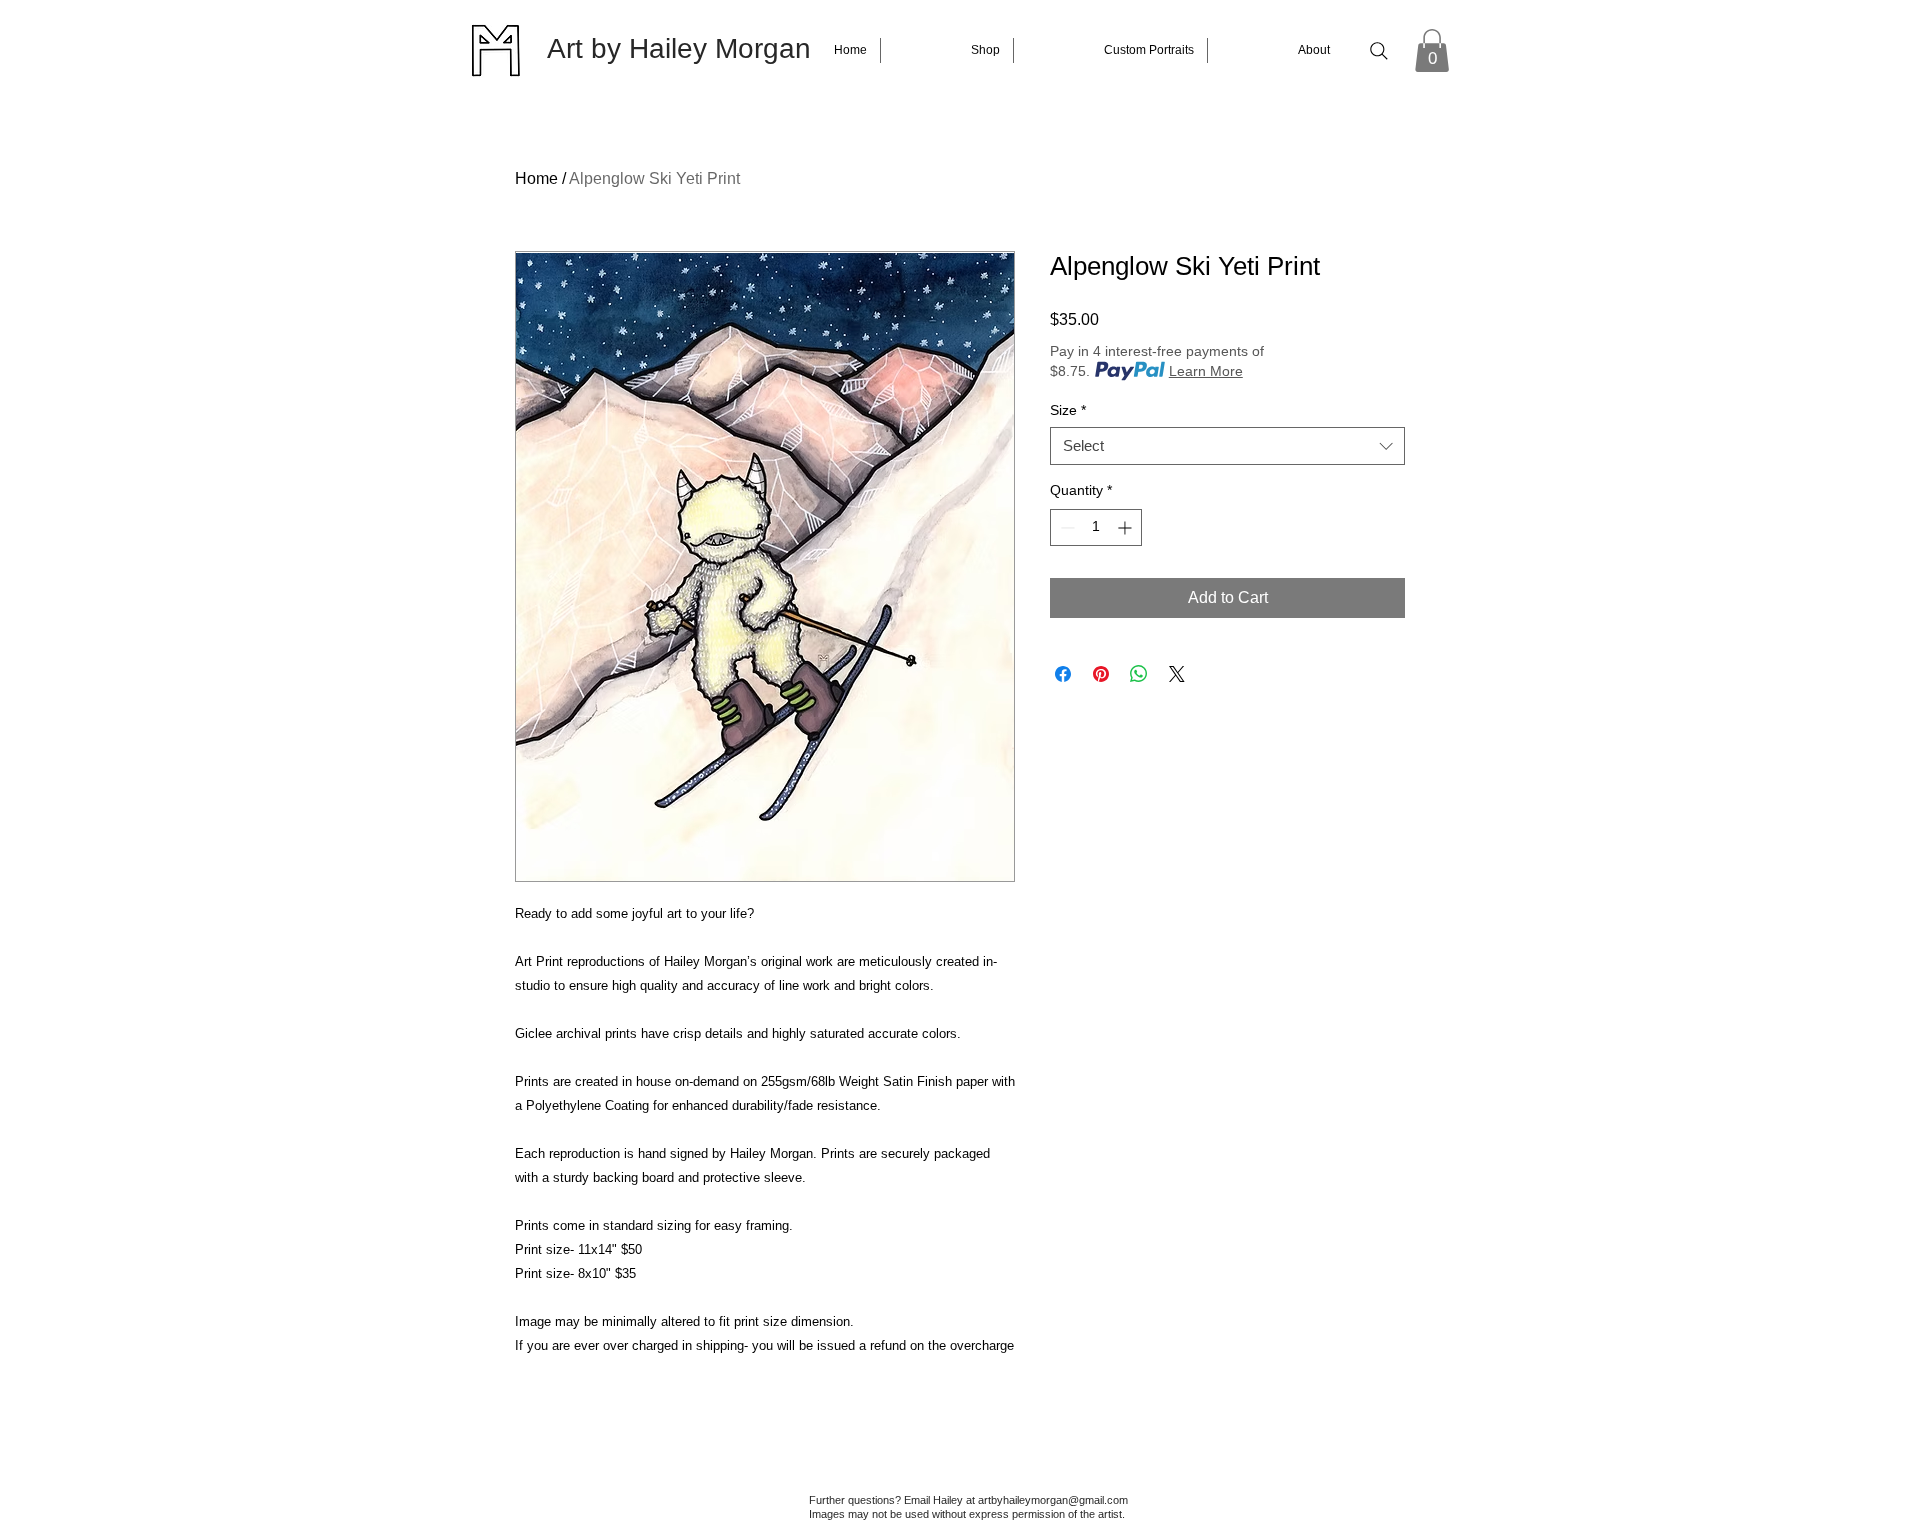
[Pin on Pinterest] (1101, 674)
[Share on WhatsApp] (1139, 674)
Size (1068, 410)
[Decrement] (1065, 527)
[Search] (1379, 51)
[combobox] (1227, 446)
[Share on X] (1177, 674)
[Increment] (1126, 527)
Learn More (1206, 371)
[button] (1432, 50)
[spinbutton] (1096, 527)
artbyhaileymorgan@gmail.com (1053, 1500)
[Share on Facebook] (1063, 674)
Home (536, 178)
